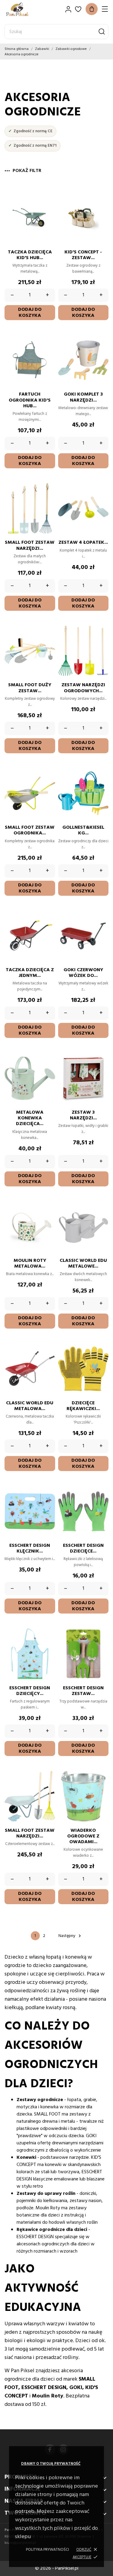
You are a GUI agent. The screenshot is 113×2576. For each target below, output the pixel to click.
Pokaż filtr (27, 171)
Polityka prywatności (47, 2550)
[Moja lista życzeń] (78, 9)
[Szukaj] (102, 32)
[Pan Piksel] (26, 9)
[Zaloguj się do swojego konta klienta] (68, 9)
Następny (71, 1936)
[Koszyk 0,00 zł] (92, 9)
